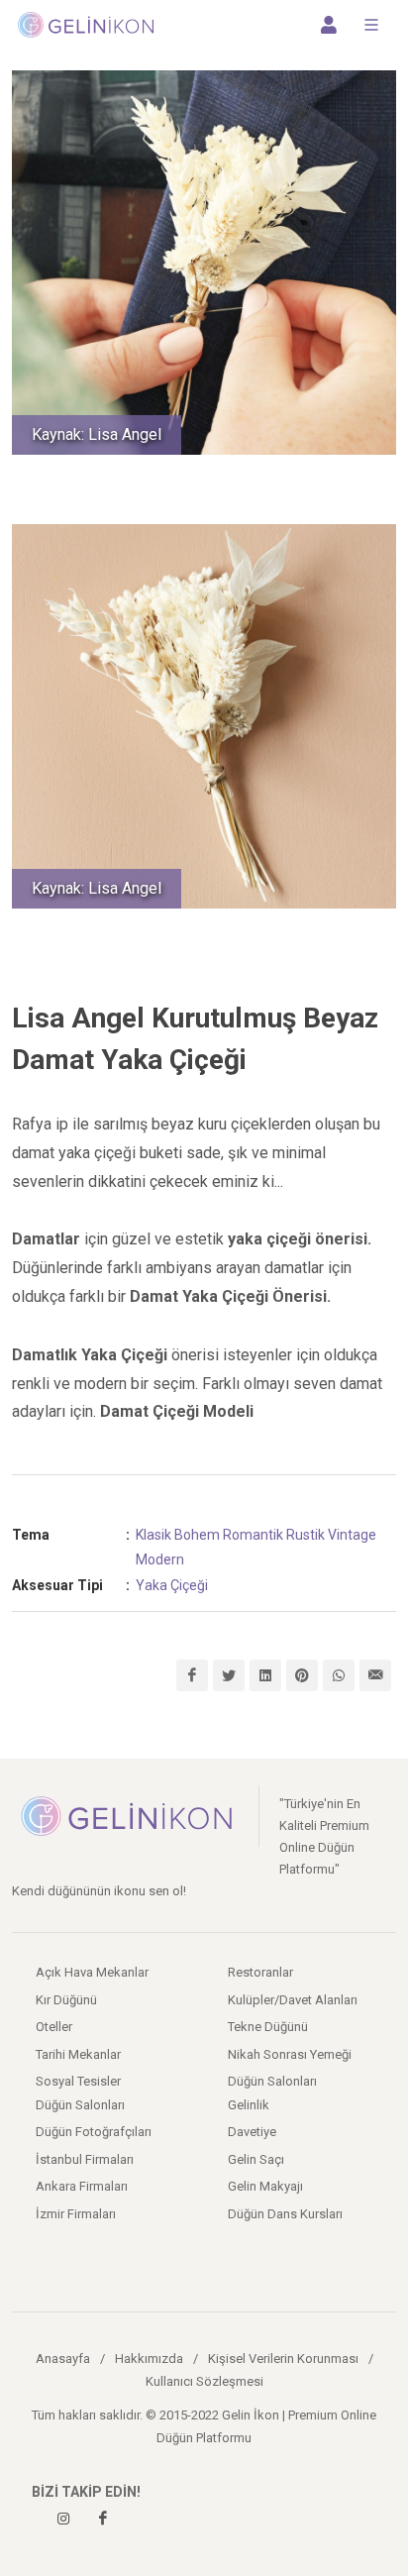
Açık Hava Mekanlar (92, 1972)
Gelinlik (249, 2105)
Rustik (306, 1535)
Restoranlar (260, 1972)
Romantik (253, 1535)
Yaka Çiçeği (172, 1585)
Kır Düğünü (66, 2000)
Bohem (197, 1535)
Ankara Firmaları (82, 2186)
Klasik (153, 1535)
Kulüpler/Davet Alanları (293, 2000)
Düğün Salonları (272, 2081)
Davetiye (252, 2132)
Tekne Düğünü (268, 2027)
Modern (160, 1559)
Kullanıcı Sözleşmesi (204, 2381)
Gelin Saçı (256, 2159)
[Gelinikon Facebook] (103, 2519)
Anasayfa (63, 2359)
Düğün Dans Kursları (285, 2214)
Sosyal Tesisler (78, 2081)
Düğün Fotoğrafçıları (94, 2132)
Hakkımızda (149, 2359)
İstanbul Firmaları (85, 2159)
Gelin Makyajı (265, 2186)
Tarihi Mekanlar (78, 2054)
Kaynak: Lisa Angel (97, 434)
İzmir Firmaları (76, 2214)
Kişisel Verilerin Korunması (283, 2359)
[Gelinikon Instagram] (63, 2519)
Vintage (352, 1535)
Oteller (54, 2027)
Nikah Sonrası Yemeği (290, 2054)
